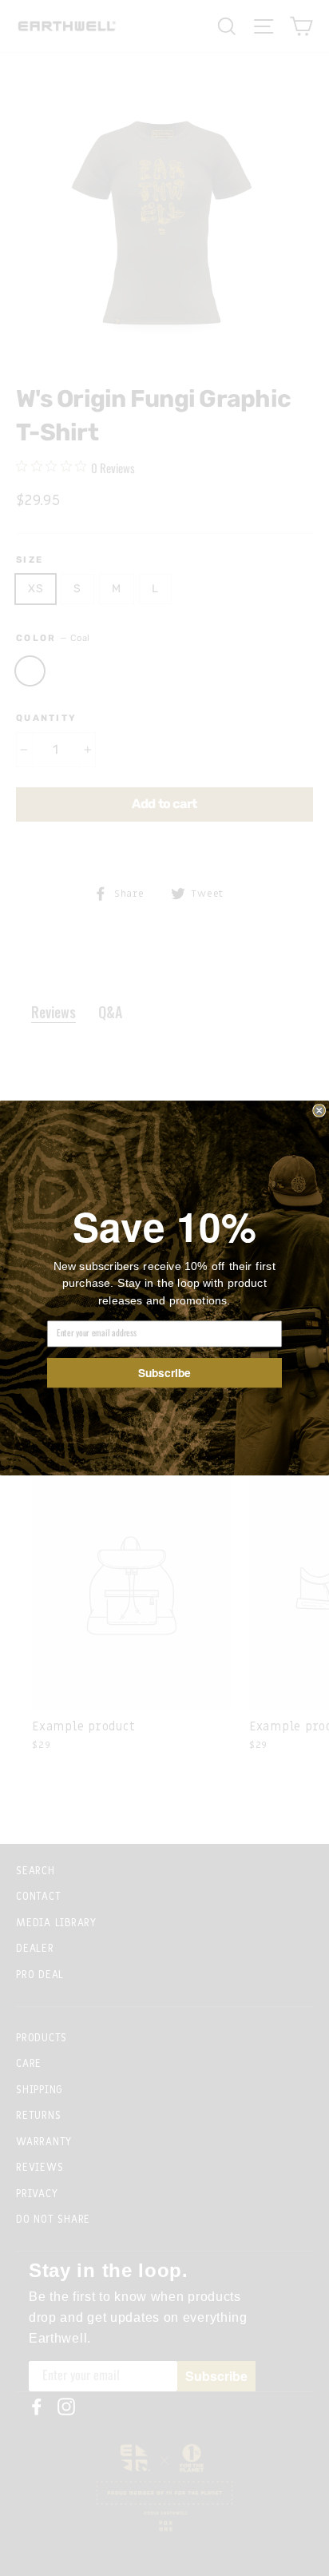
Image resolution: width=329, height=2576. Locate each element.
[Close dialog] (319, 1110)
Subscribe (164, 1372)
